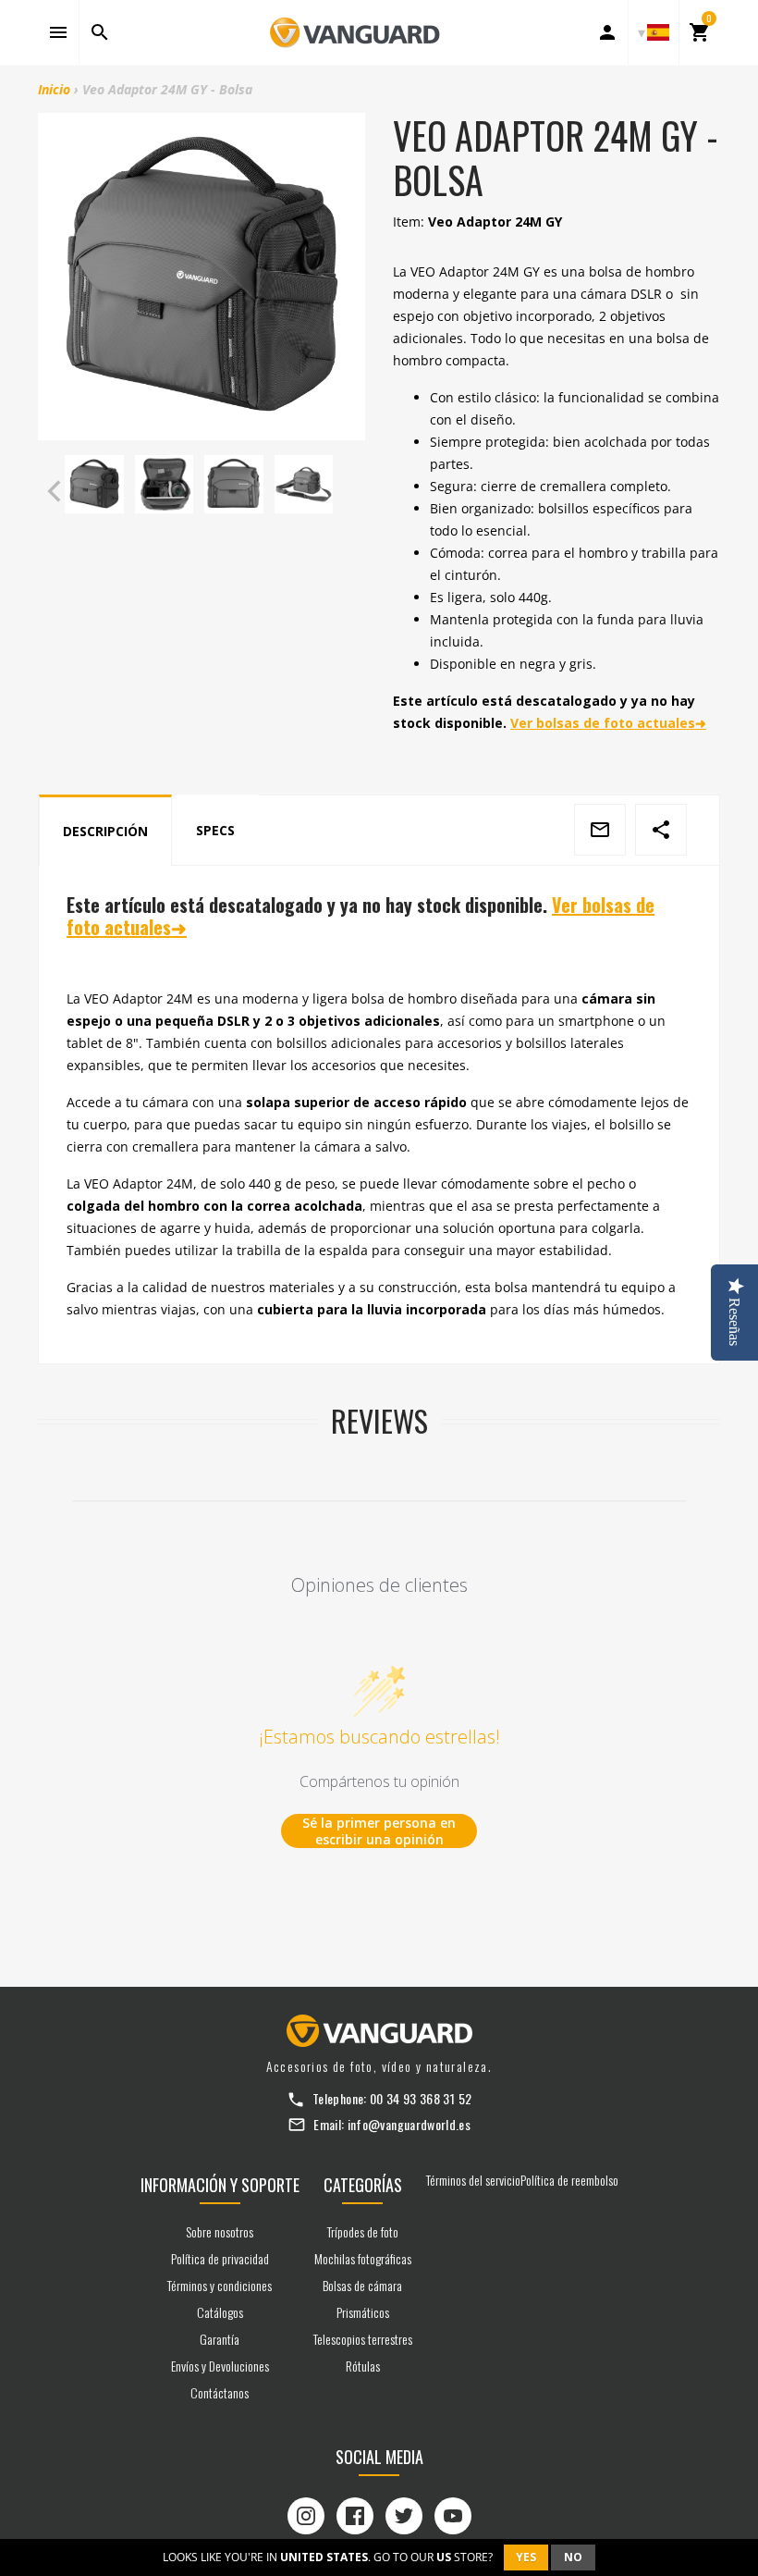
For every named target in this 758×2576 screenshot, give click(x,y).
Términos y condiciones (220, 2285)
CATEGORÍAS (363, 2185)
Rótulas (363, 2366)
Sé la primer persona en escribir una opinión (379, 1831)
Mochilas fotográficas (363, 2258)
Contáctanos (220, 2392)
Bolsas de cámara (362, 2285)
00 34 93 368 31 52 (421, 2098)
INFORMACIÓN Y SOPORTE (220, 2185)
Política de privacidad (220, 2258)
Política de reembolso (569, 2180)
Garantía (220, 2339)
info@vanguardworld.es (409, 2124)
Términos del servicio (473, 2180)
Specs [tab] (215, 830)
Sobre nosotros (220, 2231)
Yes (526, 2557)
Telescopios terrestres (363, 2339)
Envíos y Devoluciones (220, 2366)
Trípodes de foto (363, 2231)
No (573, 2557)
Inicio (54, 89)
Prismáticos (363, 2312)
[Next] (347, 491)
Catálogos (220, 2312)
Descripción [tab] (105, 831)
